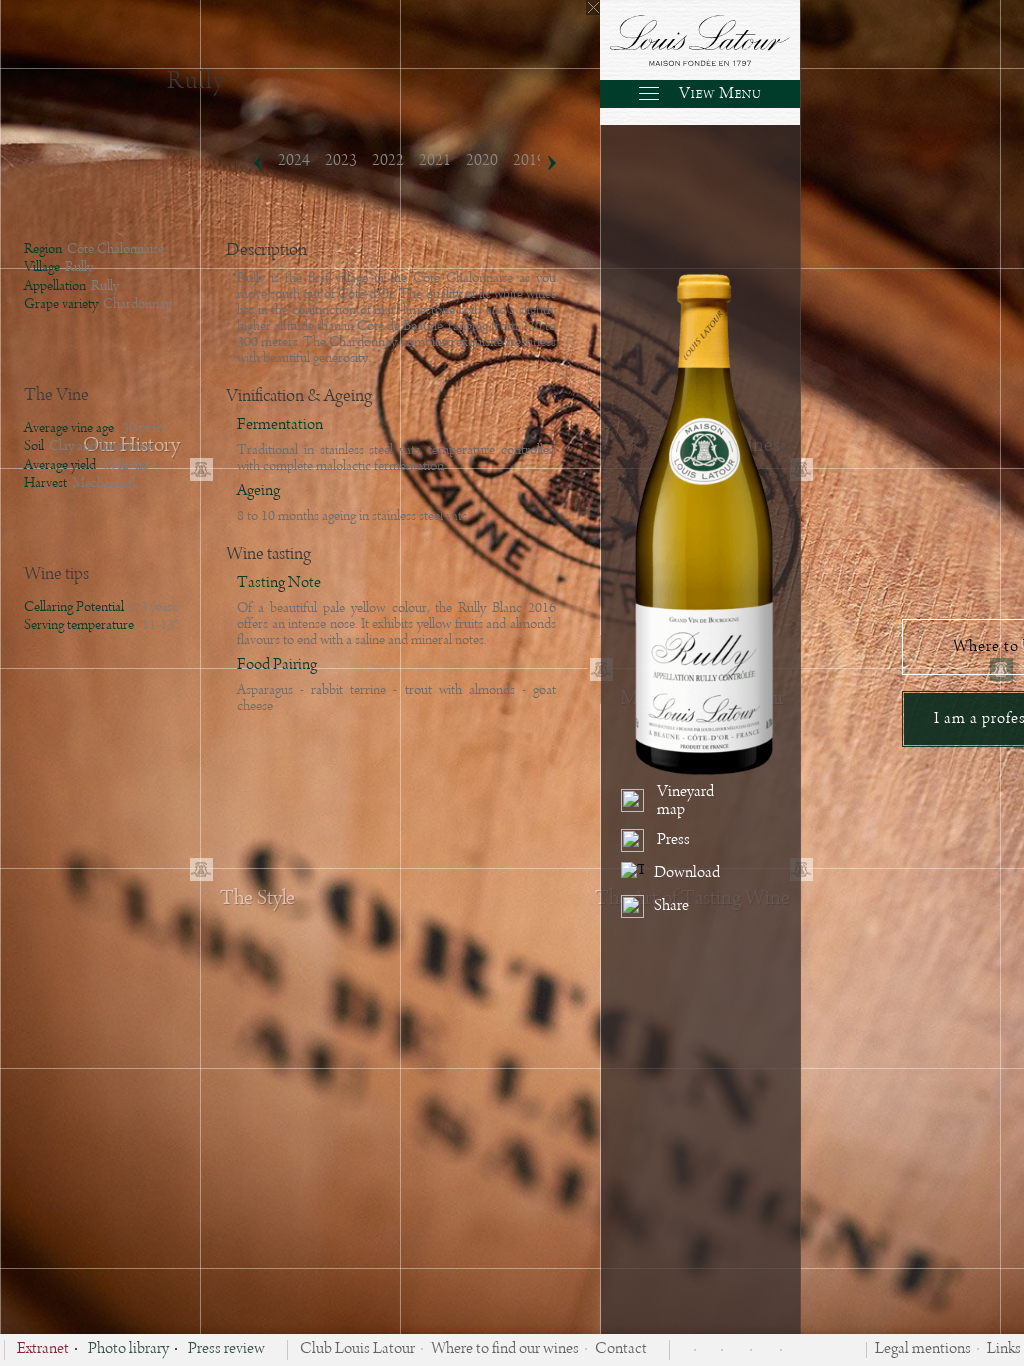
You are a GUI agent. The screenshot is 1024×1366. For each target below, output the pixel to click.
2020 (482, 161)
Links (1004, 1350)
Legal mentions (923, 1350)
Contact (621, 1350)
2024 (294, 161)
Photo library (128, 1350)
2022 (388, 161)
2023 (341, 161)
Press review (226, 1350)
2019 (529, 161)
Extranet (43, 1350)
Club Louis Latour (357, 1350)
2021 (435, 161)
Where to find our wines (505, 1350)
